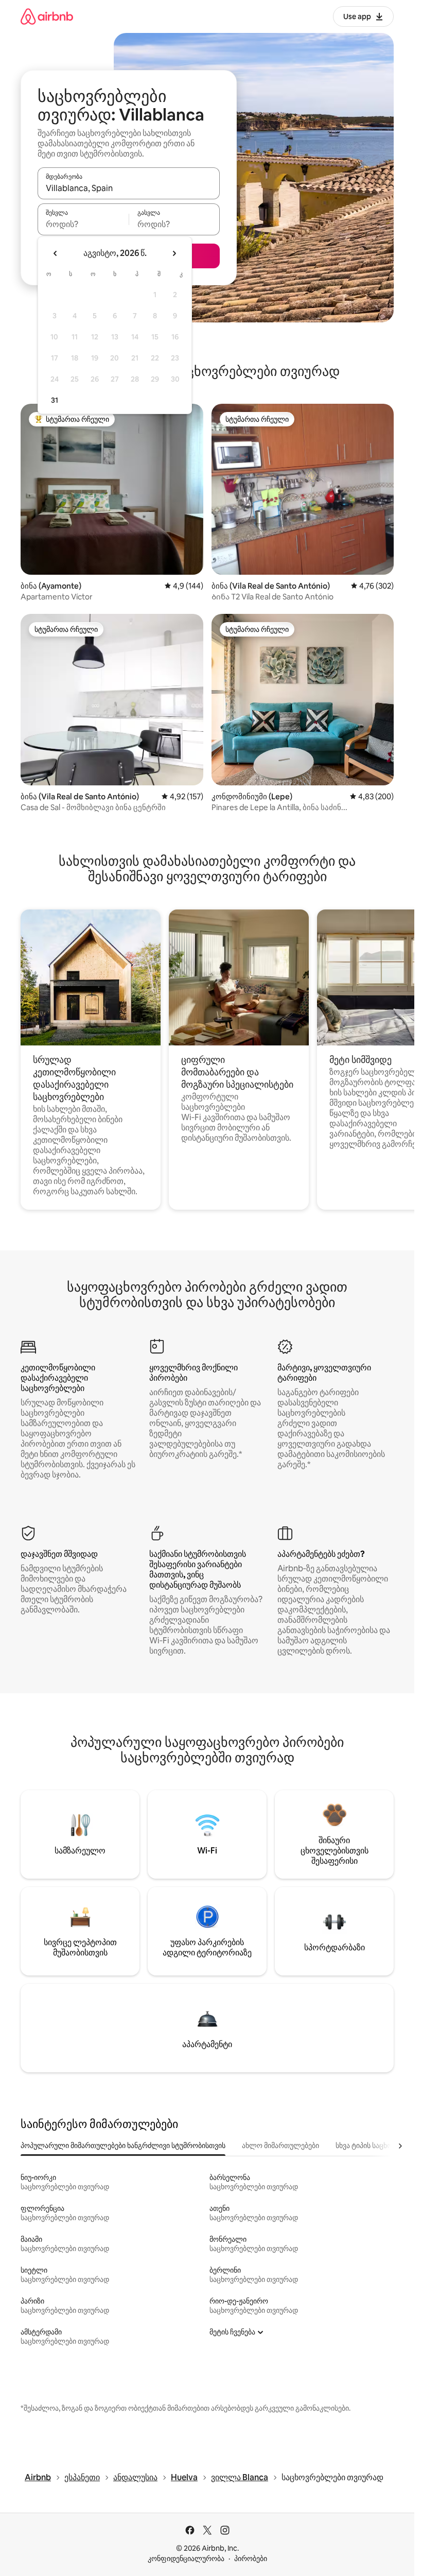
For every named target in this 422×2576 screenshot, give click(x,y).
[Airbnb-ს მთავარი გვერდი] (47, 16)
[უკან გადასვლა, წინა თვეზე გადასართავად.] (56, 253)
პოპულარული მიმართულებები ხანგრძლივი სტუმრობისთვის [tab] (123, 2145)
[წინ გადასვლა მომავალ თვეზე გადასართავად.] (174, 253)
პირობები (251, 2558)
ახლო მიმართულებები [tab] (280, 2145)
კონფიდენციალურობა (186, 2558)
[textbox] (83, 224)
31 (55, 400)
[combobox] (129, 188)
